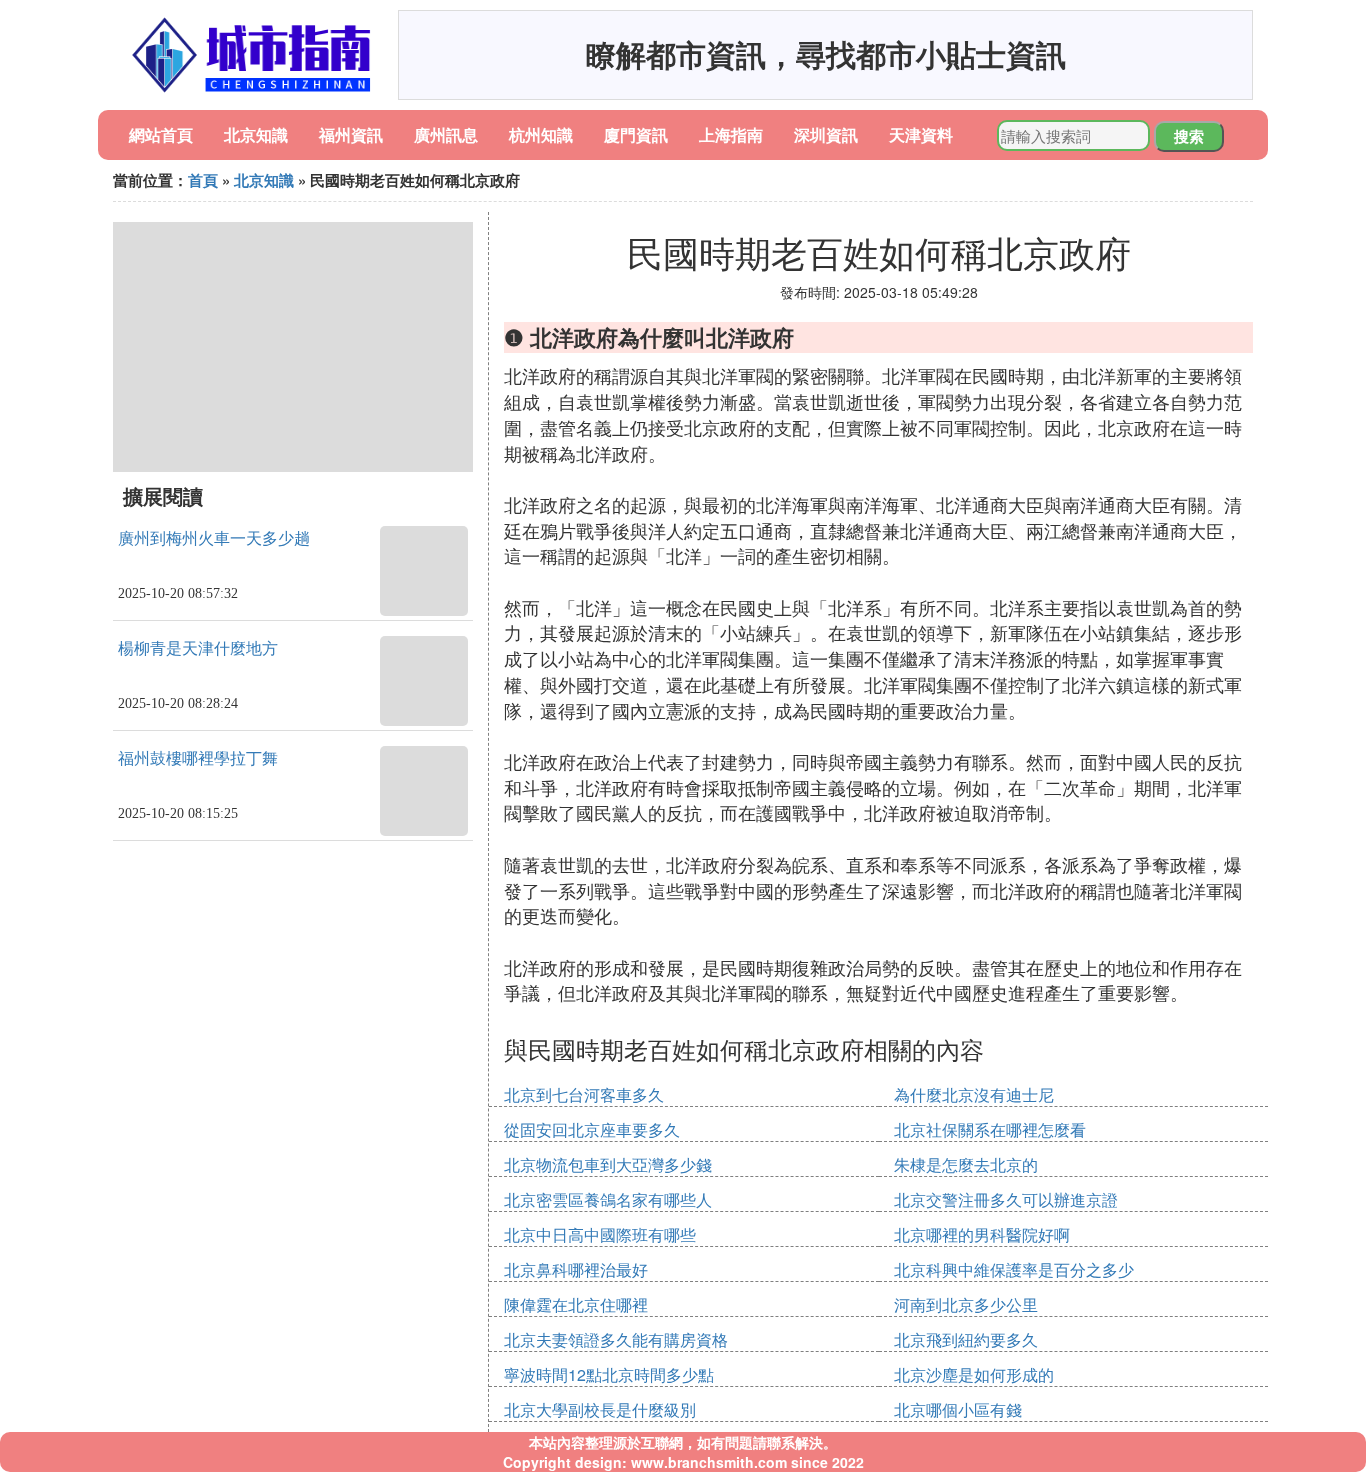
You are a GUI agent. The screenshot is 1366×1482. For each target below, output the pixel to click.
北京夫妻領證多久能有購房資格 (616, 1339)
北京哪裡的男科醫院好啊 (982, 1234)
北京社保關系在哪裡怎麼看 (990, 1129)
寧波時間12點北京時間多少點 (609, 1374)
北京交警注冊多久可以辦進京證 (1006, 1199)
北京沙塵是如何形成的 (974, 1374)
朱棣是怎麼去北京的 (966, 1164)
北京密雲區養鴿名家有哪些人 (608, 1199)
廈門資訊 (636, 134)
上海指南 (731, 134)
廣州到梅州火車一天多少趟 (214, 538)
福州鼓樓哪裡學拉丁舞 (198, 758)
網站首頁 (161, 134)
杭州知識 (541, 134)
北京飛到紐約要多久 (966, 1339)
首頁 (203, 180)
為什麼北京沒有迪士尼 (974, 1094)
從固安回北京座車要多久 (592, 1129)
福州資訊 (351, 134)
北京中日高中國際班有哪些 (600, 1234)
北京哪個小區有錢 (958, 1409)
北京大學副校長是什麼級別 (600, 1409)
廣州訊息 (446, 134)
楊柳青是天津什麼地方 (198, 648)
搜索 (1189, 136)
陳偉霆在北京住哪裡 (576, 1304)
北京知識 (256, 134)
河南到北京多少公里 (966, 1304)
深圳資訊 (826, 134)
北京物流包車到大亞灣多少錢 (608, 1164)
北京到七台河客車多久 (584, 1094)
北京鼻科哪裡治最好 (576, 1269)
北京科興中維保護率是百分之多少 (1014, 1269)
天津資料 (921, 134)
